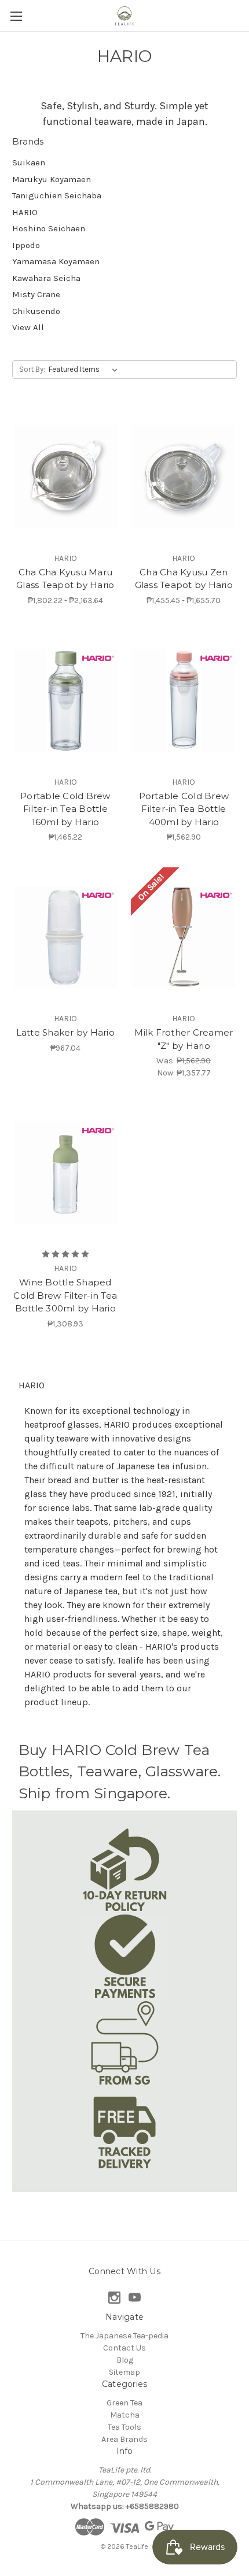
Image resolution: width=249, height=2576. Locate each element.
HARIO (25, 212)
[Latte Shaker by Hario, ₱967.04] (65, 937)
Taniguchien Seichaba (57, 195)
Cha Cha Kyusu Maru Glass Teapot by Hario (65, 579)
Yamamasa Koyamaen (56, 261)
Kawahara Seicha (46, 278)
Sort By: (32, 369)
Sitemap (124, 2372)
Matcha (125, 2415)
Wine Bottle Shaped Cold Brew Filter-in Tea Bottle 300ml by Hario (65, 1295)
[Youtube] (135, 2298)
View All (28, 327)
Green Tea (124, 2403)
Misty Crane (36, 294)
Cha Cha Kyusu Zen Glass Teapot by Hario (184, 579)
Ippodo (26, 245)
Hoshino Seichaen (49, 228)
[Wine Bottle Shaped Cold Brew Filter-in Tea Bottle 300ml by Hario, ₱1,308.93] (65, 1173)
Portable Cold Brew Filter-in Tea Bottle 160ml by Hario (65, 809)
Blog (125, 2360)
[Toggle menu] (16, 16)
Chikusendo (36, 311)
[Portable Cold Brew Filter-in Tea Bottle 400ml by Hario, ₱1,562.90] (184, 700)
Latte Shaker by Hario (65, 1032)
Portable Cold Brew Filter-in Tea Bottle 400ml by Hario (184, 809)
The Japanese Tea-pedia (124, 2336)
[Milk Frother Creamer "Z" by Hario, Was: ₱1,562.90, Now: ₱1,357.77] (184, 937)
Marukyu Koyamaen (52, 179)
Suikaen (29, 162)
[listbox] (85, 369)
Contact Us (124, 2348)
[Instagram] (114, 2298)
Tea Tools (124, 2427)
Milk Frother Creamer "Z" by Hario (184, 1039)
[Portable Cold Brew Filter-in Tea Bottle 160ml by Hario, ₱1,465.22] (65, 700)
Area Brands (124, 2439)
